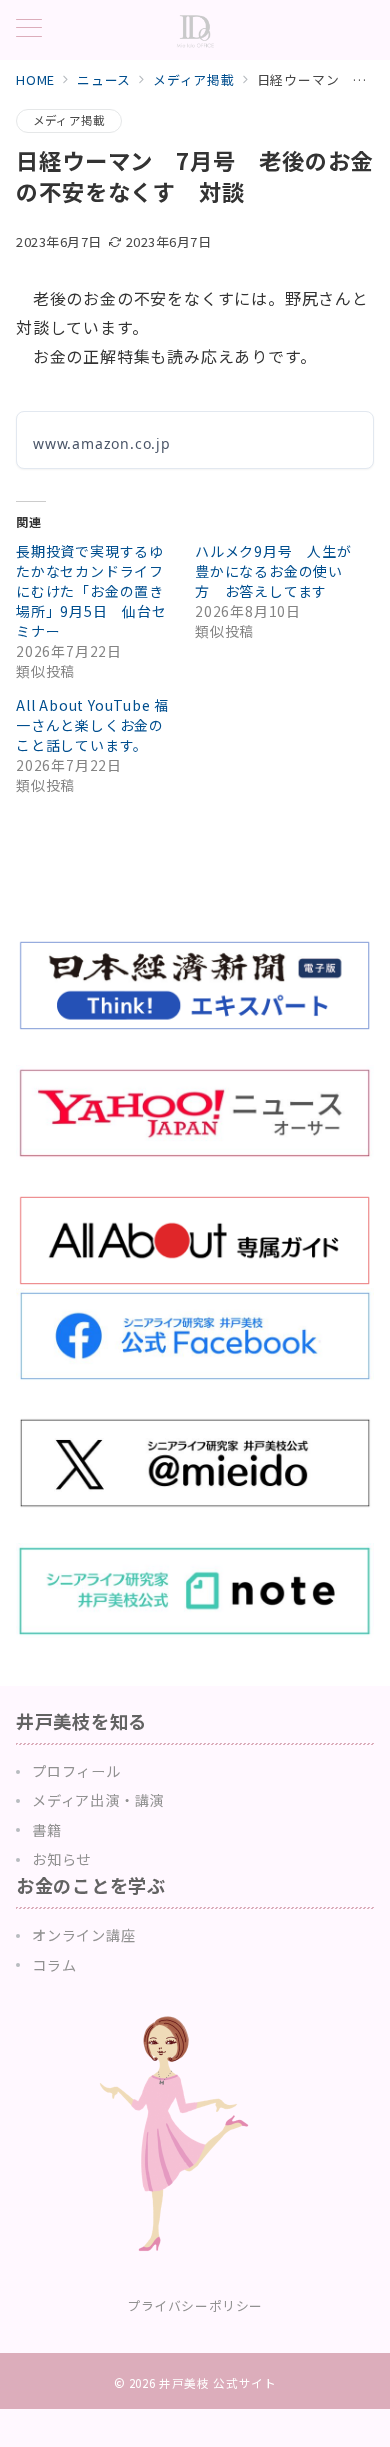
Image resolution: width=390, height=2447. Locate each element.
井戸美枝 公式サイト (217, 2383)
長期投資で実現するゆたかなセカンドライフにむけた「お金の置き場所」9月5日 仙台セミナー (91, 591)
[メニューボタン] (29, 29)
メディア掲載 (69, 120)
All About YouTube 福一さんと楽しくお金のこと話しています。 (92, 725)
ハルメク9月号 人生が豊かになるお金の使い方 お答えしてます (273, 571)
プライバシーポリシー (194, 2305)
